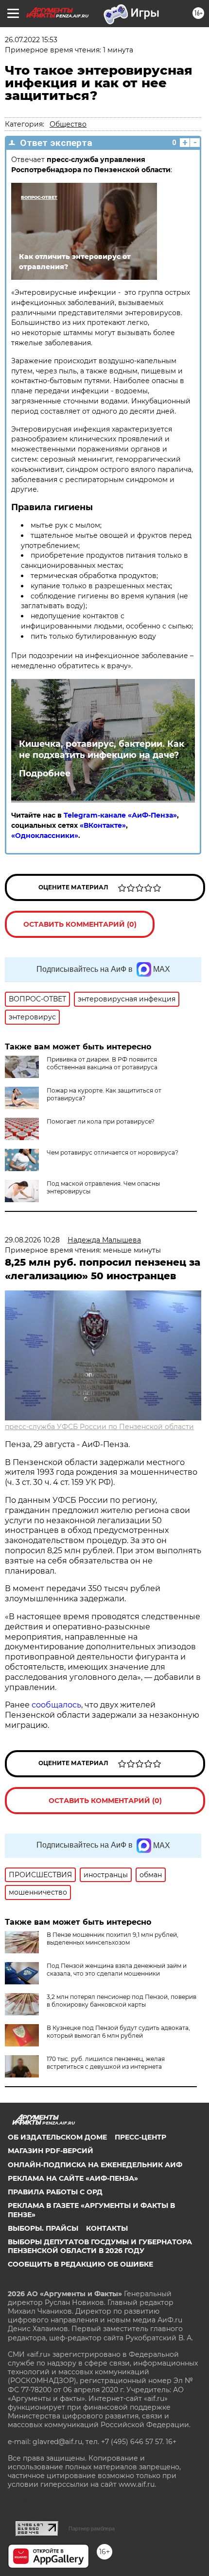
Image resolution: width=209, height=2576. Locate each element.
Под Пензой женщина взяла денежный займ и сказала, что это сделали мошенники (117, 1970)
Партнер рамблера (92, 2528)
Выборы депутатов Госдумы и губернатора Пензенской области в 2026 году (100, 2246)
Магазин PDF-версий (51, 2151)
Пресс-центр (140, 2137)
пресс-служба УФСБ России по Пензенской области (99, 1427)
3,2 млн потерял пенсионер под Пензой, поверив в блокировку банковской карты (122, 2001)
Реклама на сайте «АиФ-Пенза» (73, 2178)
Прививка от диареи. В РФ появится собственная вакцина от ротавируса (102, 1063)
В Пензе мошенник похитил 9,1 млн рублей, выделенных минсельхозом (113, 1939)
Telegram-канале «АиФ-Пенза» (120, 815)
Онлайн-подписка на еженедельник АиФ (95, 2165)
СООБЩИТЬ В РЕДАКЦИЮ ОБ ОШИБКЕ (80, 2264)
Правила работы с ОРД (55, 2192)
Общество (68, 124)
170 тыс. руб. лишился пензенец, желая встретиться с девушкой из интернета (106, 2063)
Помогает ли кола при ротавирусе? (101, 1121)
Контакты (107, 2228)
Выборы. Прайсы (43, 2228)
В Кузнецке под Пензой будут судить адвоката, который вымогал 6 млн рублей (118, 2032)
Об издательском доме (57, 2137)
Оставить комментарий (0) (80, 924)
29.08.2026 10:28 (32, 1240)
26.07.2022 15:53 (31, 40)
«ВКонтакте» (103, 825)
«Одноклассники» (45, 836)
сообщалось (56, 1705)
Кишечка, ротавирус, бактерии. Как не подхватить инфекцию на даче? (102, 749)
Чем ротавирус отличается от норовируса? (113, 1152)
